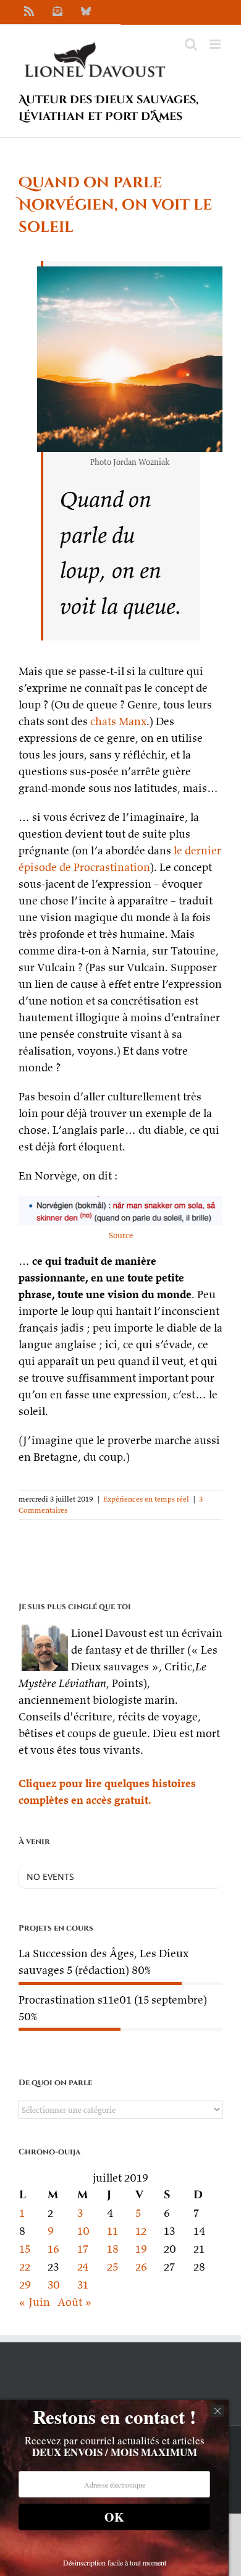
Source (121, 1235)
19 (141, 2249)
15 (25, 2249)
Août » (75, 2302)
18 (113, 2249)
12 (141, 2231)
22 (25, 2267)
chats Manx (118, 721)
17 (83, 2249)
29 (25, 2285)
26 (141, 2267)
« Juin (34, 2302)
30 (54, 2285)
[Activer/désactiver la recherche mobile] (191, 44)
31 (83, 2285)
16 (53, 2249)
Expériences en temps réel (146, 1499)
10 (83, 2231)
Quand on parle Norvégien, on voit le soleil (115, 205)
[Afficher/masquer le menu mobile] (216, 44)
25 (112, 2267)
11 (112, 2231)
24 (83, 2267)
